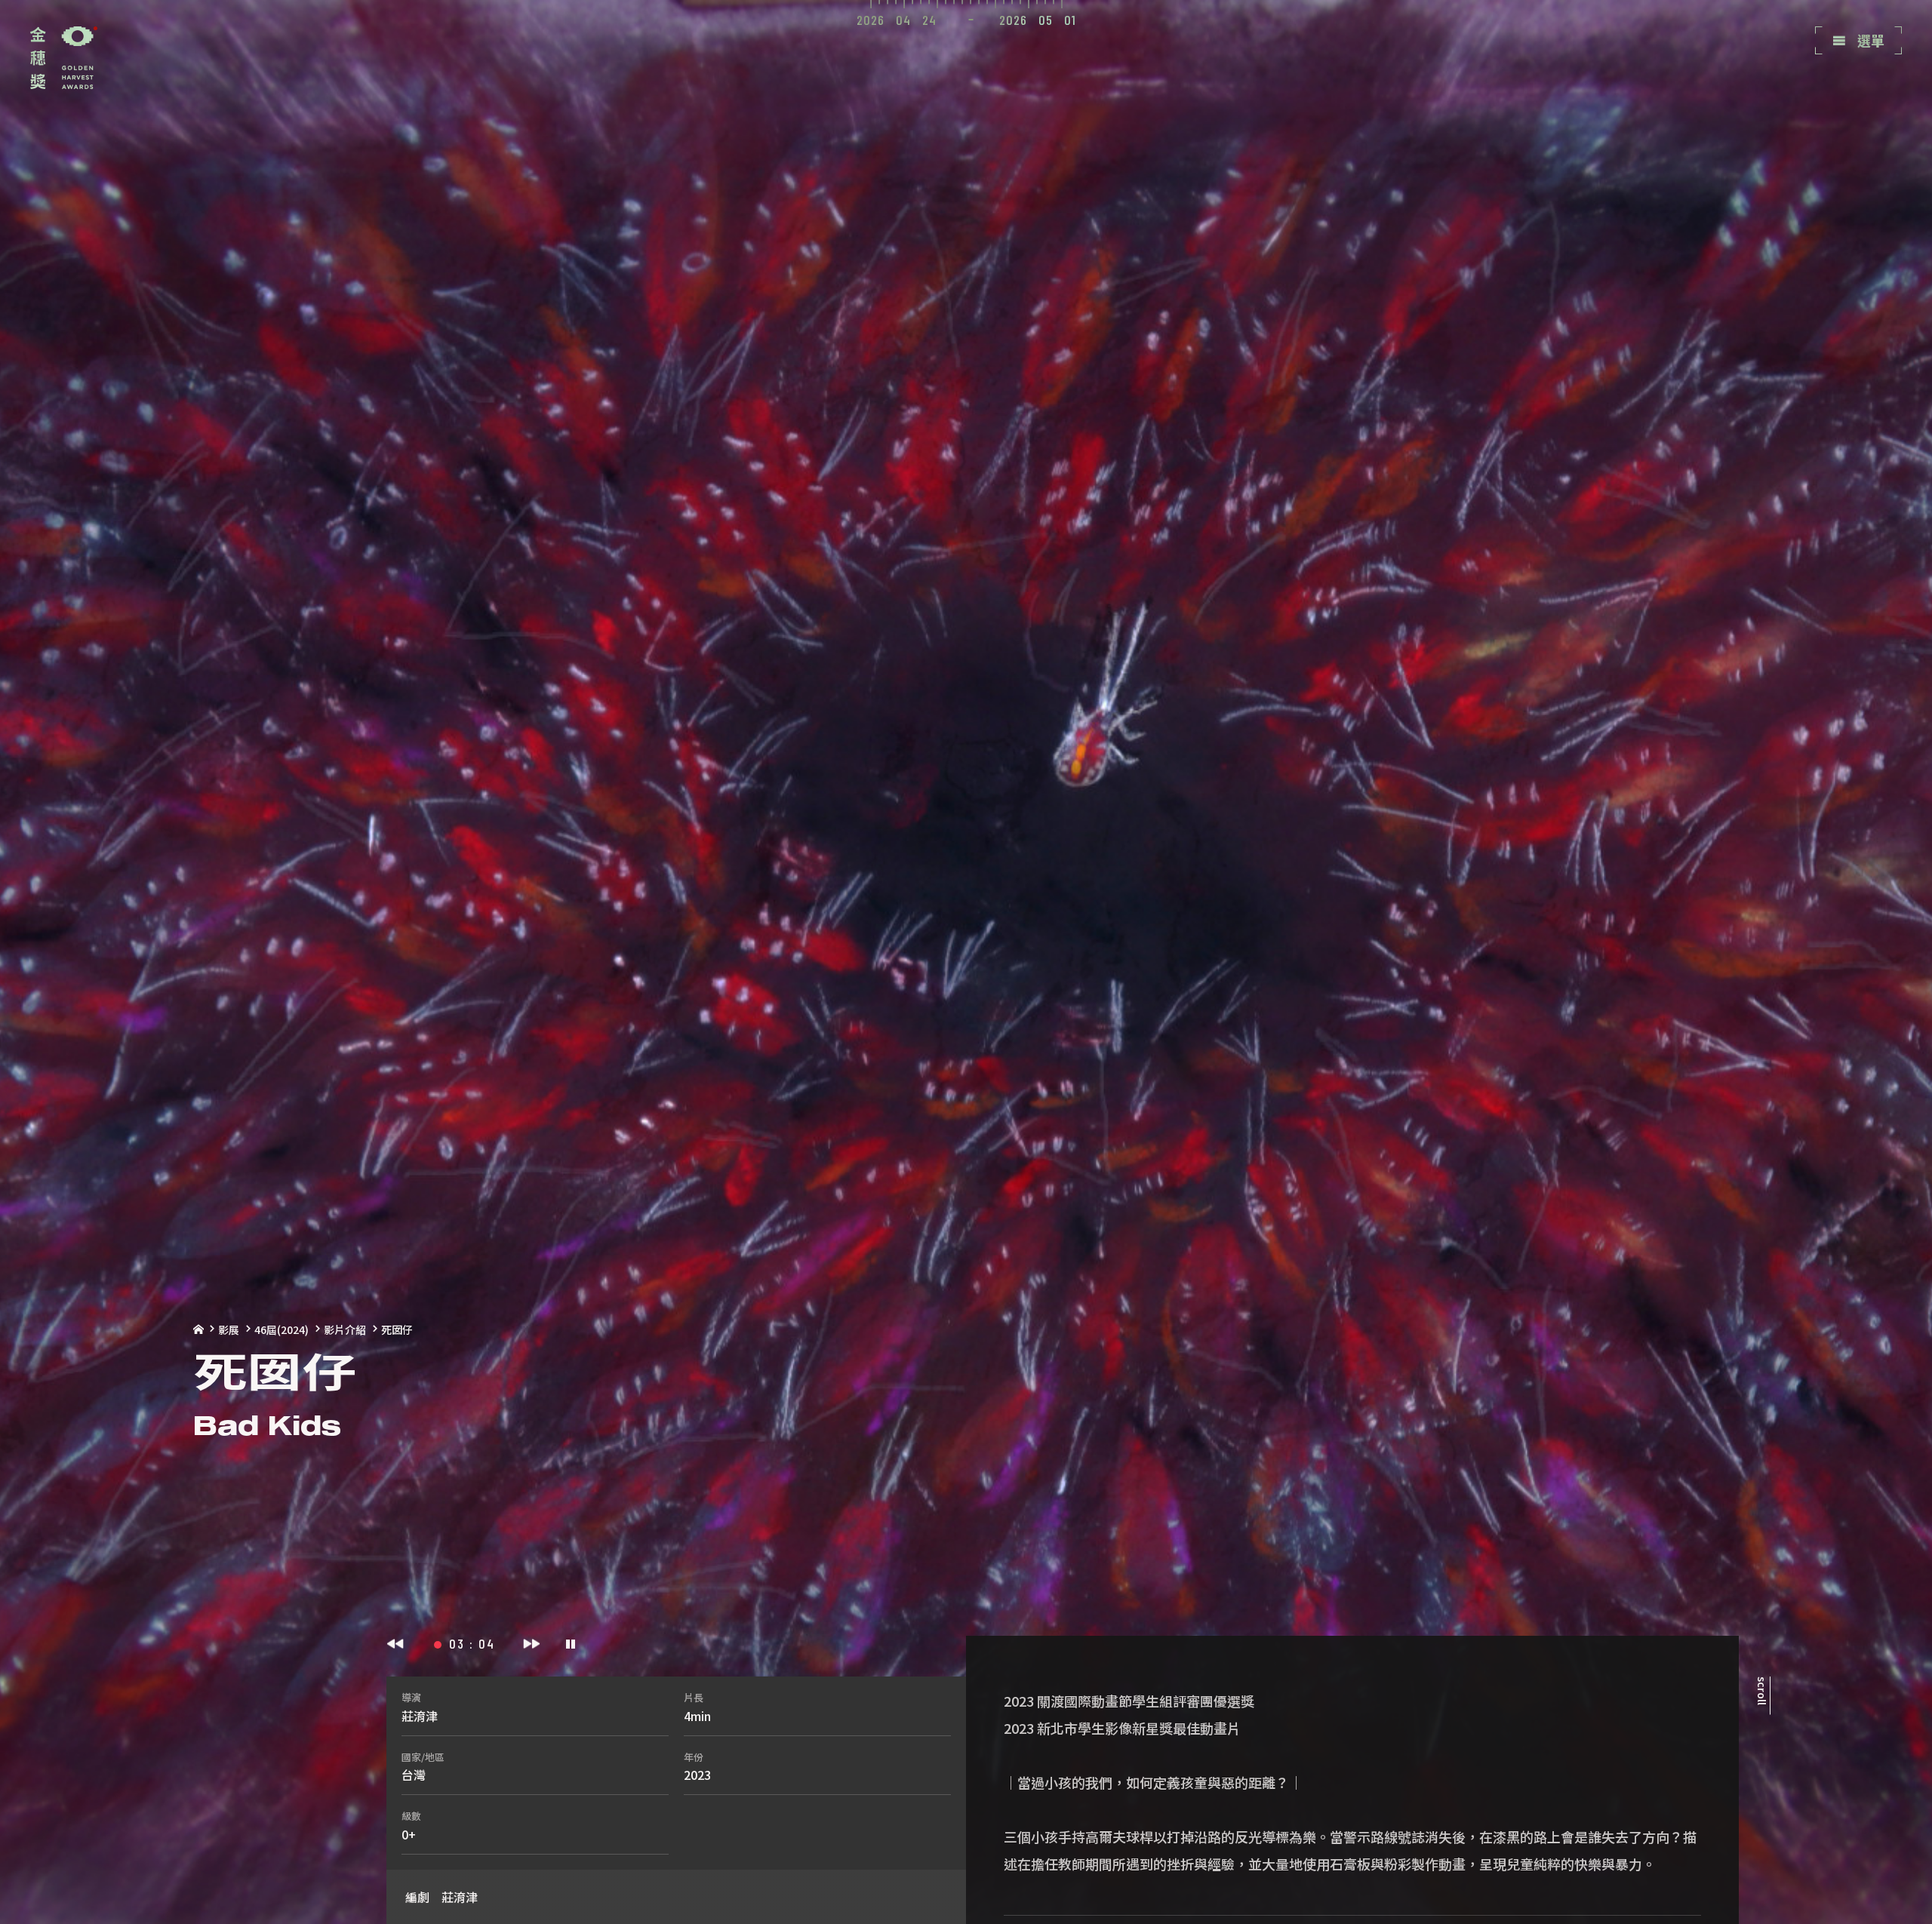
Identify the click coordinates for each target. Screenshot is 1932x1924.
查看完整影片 (1873, 107)
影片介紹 (345, 1329)
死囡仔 (397, 1329)
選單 (1869, 40)
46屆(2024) (281, 1329)
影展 (229, 1329)
